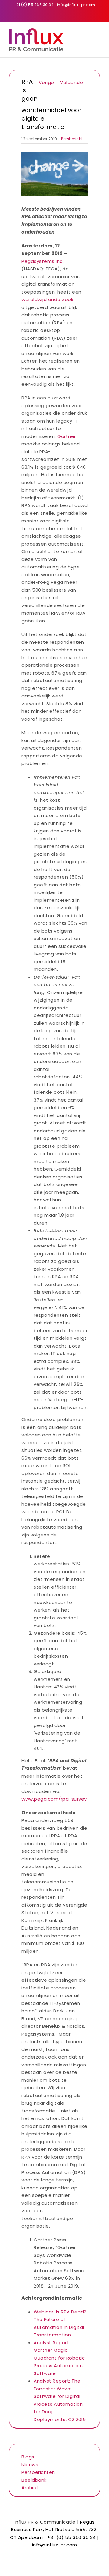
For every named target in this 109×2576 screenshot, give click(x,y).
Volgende (71, 82)
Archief (30, 2488)
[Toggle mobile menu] (98, 31)
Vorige (46, 82)
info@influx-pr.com (76, 5)
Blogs (28, 2457)
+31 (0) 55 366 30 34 (34, 5)
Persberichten (38, 2472)
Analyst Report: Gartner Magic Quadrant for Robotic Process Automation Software (59, 2358)
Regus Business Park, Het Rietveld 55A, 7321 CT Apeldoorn (54, 2530)
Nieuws (30, 2465)
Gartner (67, 436)
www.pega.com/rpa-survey (54, 1799)
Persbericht (72, 139)
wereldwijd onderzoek (47, 299)
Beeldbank (34, 2480)
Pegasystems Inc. (43, 261)
